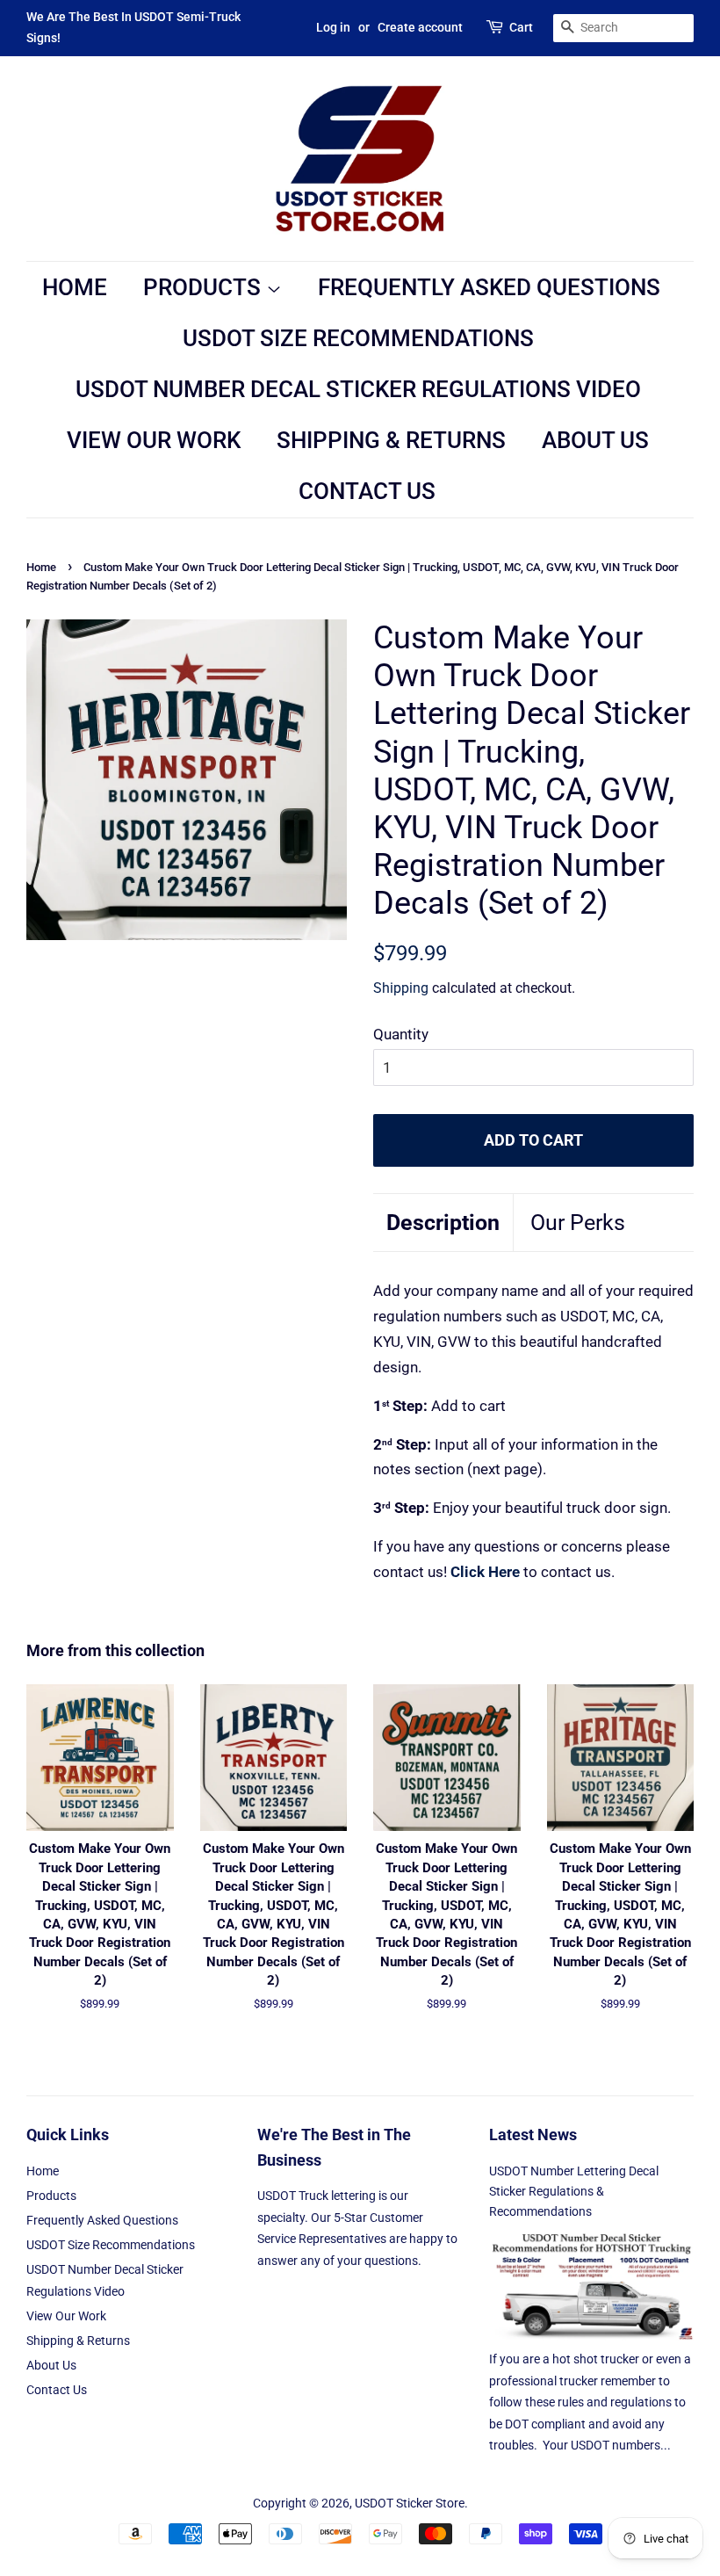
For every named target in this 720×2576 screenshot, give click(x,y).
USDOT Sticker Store (410, 2504)
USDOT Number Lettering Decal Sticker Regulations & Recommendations (574, 2192)
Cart (521, 27)
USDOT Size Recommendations (358, 338)
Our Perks (578, 1223)
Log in (333, 27)
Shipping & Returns (391, 440)
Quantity (401, 1034)
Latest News (533, 2135)
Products (205, 287)
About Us (595, 440)
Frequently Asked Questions (489, 287)
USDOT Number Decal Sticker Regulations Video (358, 389)
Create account (420, 27)
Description (443, 1223)
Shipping (401, 988)
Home (75, 287)
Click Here (485, 1572)
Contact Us (367, 491)
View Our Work (154, 440)
